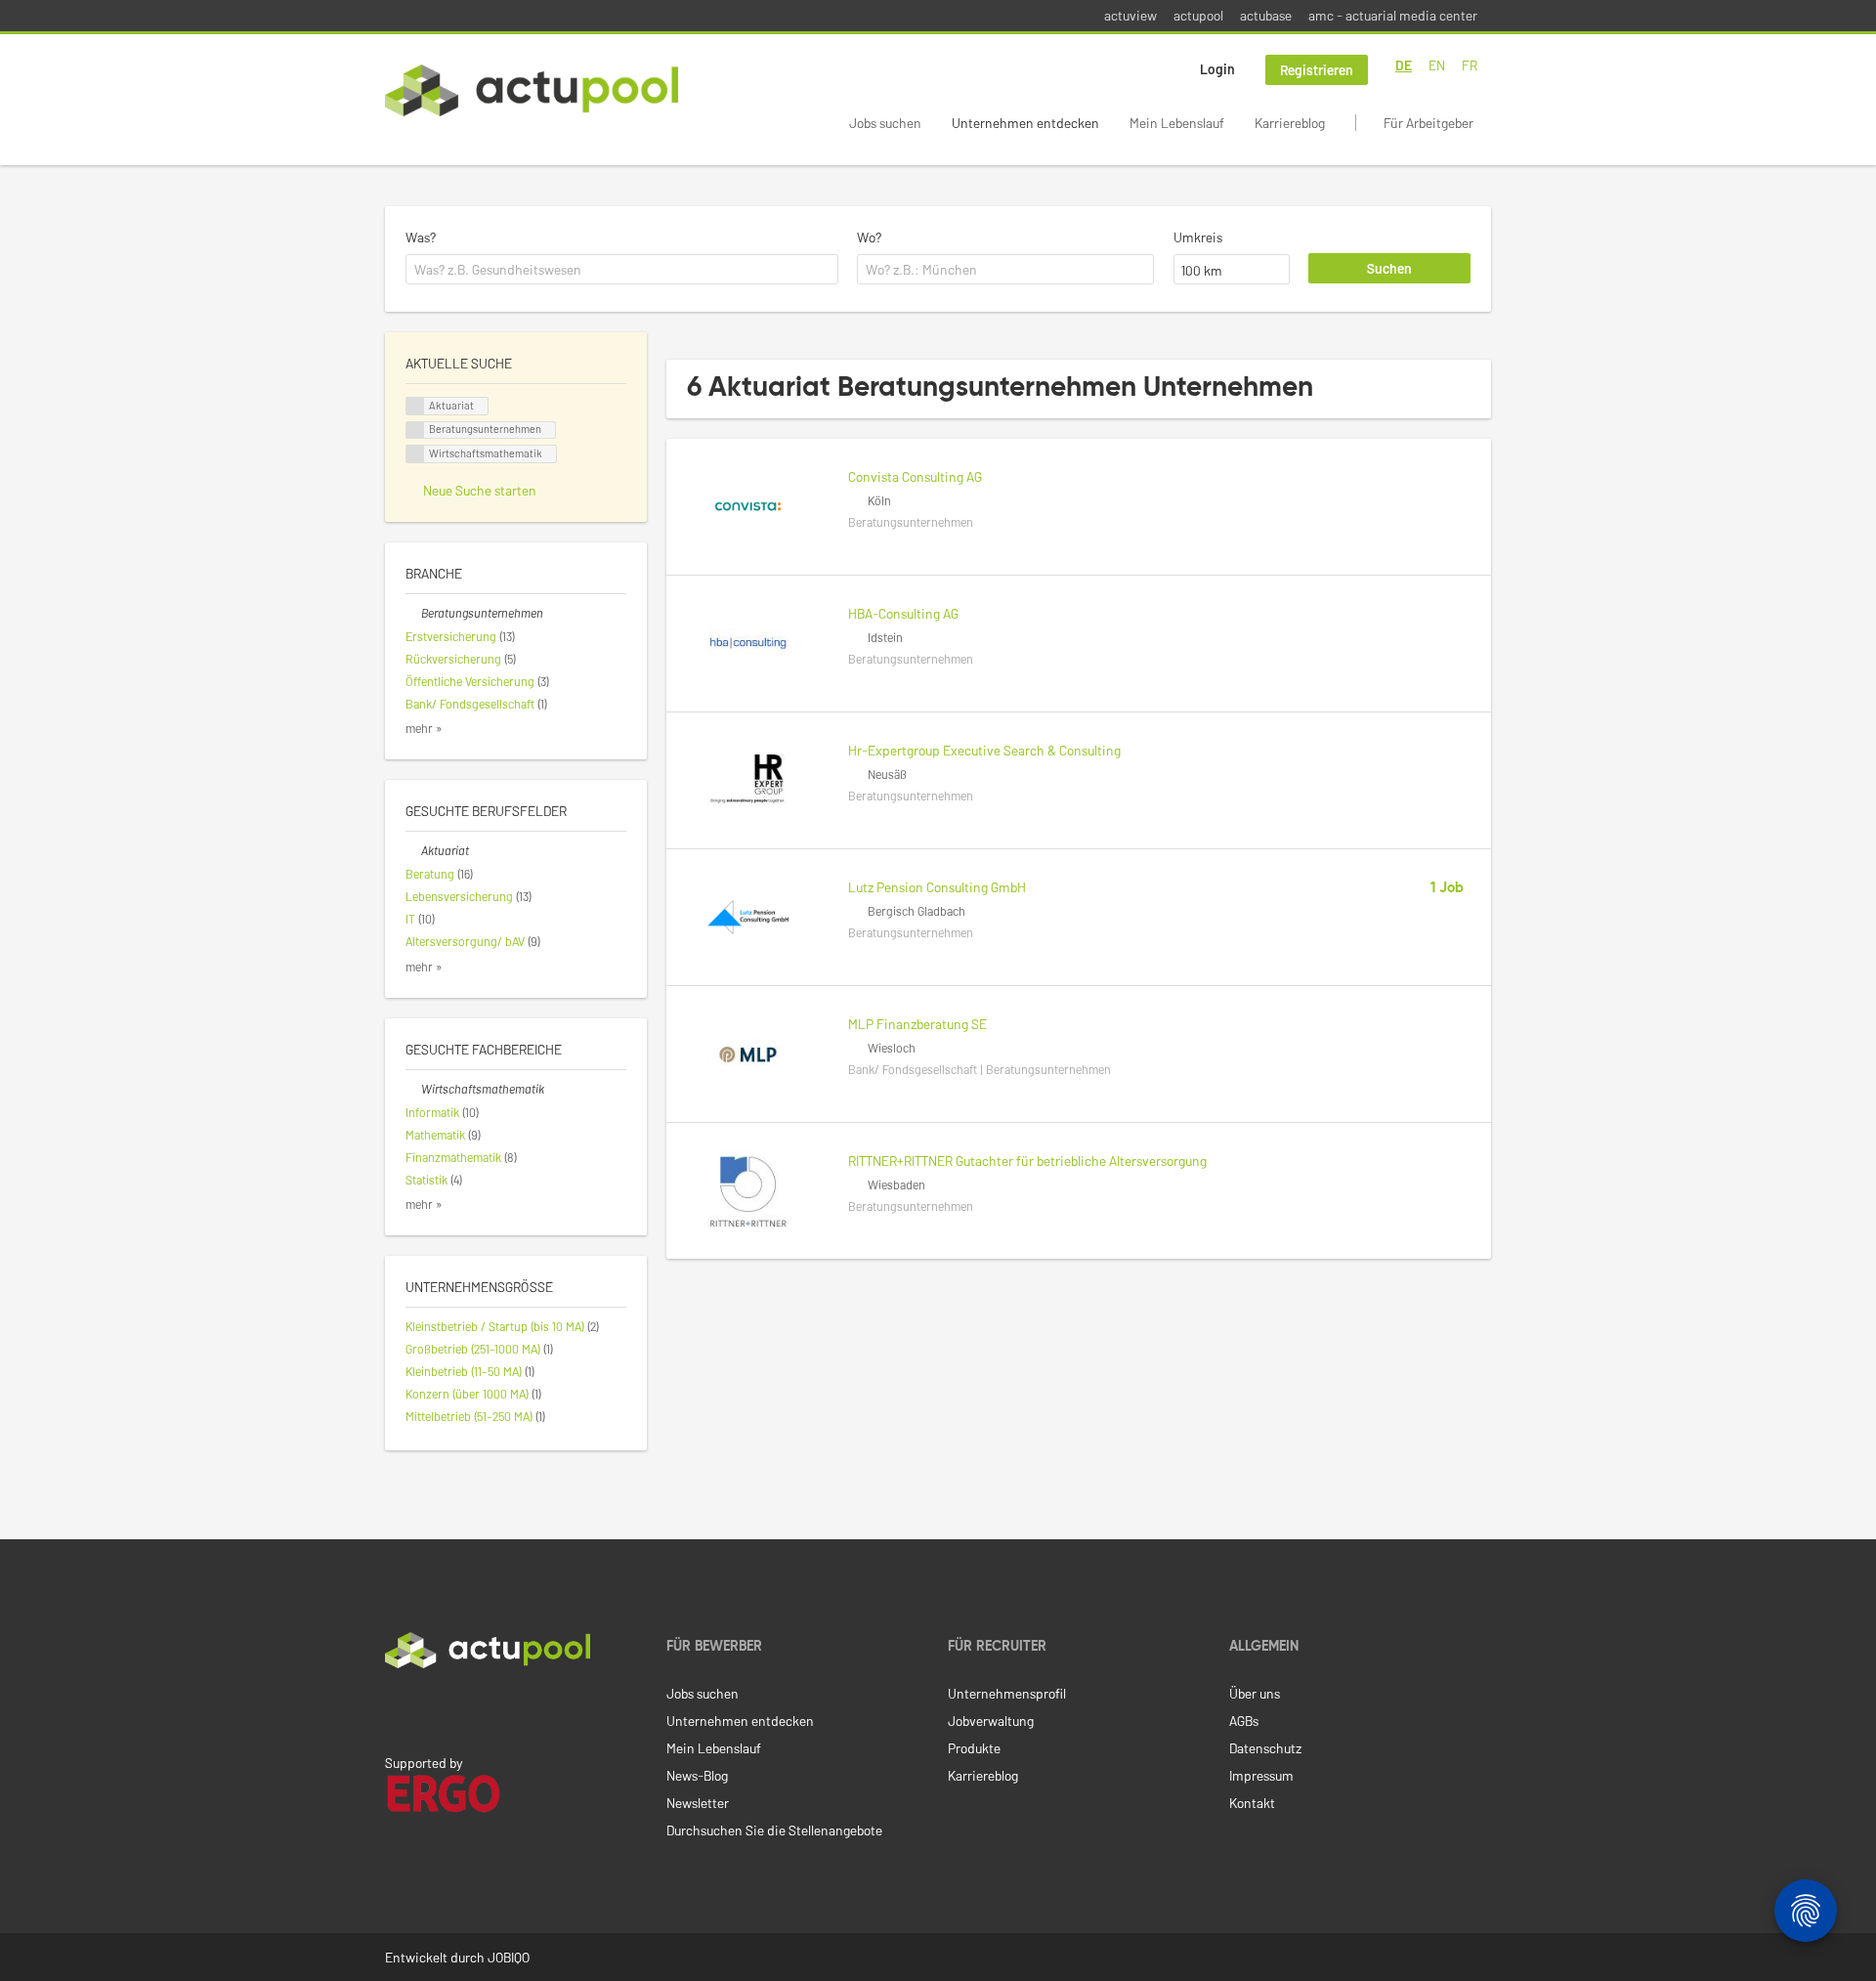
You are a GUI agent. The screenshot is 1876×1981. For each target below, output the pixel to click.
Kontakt (1252, 1803)
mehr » (424, 728)
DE (1404, 65)
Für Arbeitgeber (1428, 123)
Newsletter (698, 1803)
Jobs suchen (885, 123)
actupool (1198, 15)
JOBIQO (509, 1957)
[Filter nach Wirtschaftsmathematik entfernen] (413, 1089)
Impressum (1261, 1775)
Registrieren (1317, 70)
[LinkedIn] (396, 1709)
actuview (1130, 15)
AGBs (1244, 1721)
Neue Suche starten (480, 490)
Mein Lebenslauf (1177, 123)
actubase (1266, 15)
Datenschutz (1265, 1748)
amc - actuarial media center (1393, 15)
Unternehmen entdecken (1025, 123)
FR (1470, 65)
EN (1437, 65)
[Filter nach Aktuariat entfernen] (413, 850)
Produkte (974, 1748)
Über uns (1255, 1693)
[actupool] (532, 90)
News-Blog (697, 1775)
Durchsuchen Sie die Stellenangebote (774, 1830)
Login (1217, 69)
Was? (421, 237)
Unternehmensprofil (1007, 1693)
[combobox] (622, 270)
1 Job (1447, 888)
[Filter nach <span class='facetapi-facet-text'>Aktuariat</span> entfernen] (415, 406)
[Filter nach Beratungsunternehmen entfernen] (413, 613)
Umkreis (1198, 237)
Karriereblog (1290, 123)
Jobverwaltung (991, 1721)
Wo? (869, 237)
